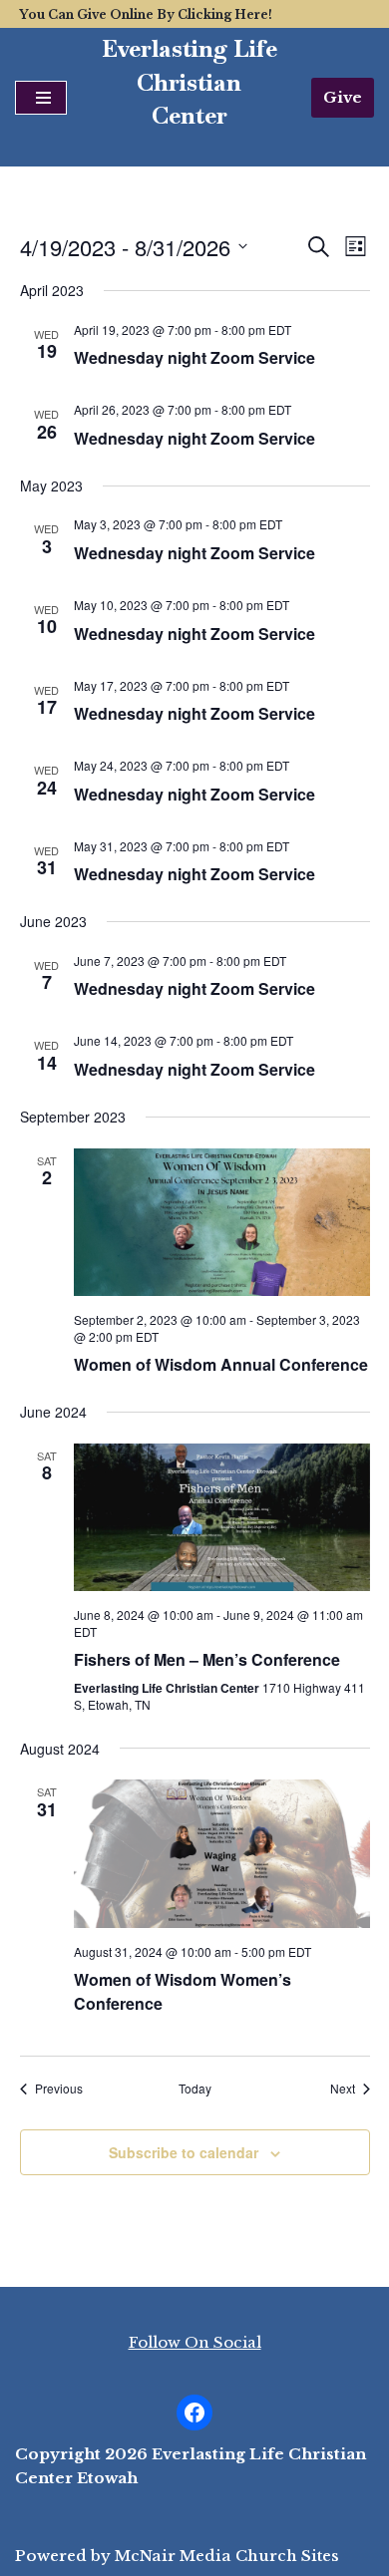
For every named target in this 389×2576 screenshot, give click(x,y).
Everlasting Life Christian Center (190, 82)
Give (343, 97)
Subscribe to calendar (184, 2152)
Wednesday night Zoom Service (194, 357)
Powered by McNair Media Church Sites (177, 2556)
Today (195, 2089)
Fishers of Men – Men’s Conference (207, 1659)
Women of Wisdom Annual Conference (221, 1364)
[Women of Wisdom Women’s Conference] (222, 1854)
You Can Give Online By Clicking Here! (146, 14)
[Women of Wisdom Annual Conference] (222, 1223)
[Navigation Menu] (41, 98)
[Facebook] (194, 2413)
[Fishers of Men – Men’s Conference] (222, 1518)
